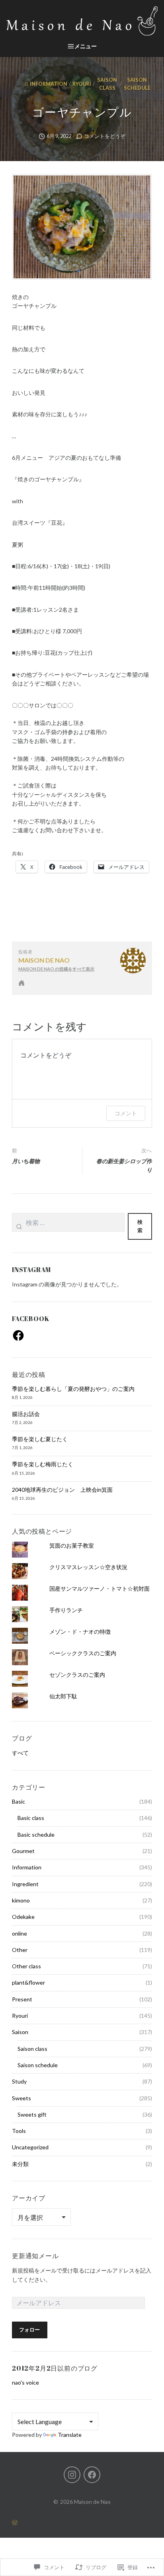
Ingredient (25, 1884)
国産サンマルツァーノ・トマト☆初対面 (100, 1588)
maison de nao (44, 960)
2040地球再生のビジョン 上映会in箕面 (62, 1490)
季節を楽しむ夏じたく (40, 1439)
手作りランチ (66, 1610)
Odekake (23, 1917)
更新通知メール (35, 2256)
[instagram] (72, 2475)
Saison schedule (137, 84)
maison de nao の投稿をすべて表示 (56, 969)
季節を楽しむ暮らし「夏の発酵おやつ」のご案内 (73, 1389)
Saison (20, 2032)
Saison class (107, 84)
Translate (70, 2435)
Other (20, 1950)
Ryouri (82, 84)
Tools (19, 2131)
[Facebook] (18, 1335)
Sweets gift (32, 2114)
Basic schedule (36, 1835)
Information (49, 84)
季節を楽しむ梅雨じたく (43, 1464)
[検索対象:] (68, 1226)
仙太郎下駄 (63, 1696)
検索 (140, 1226)
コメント (126, 1113)
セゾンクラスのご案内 (77, 1675)
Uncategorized (30, 2147)
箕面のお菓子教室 (72, 1545)
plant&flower (28, 1982)
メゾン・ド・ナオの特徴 (80, 1632)
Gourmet (23, 1851)
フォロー (29, 2330)
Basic (19, 1801)
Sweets (21, 2098)
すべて (20, 1753)
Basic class (31, 1818)
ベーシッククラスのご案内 (83, 1653)
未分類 (20, 2164)
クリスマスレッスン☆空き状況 (88, 1567)
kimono (21, 1900)
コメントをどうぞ (105, 136)
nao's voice (25, 2382)
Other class (26, 1966)
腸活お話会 (26, 1414)
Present (22, 1999)
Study (19, 2081)
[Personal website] (21, 983)
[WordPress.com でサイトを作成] (82, 2522)
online (20, 1933)
